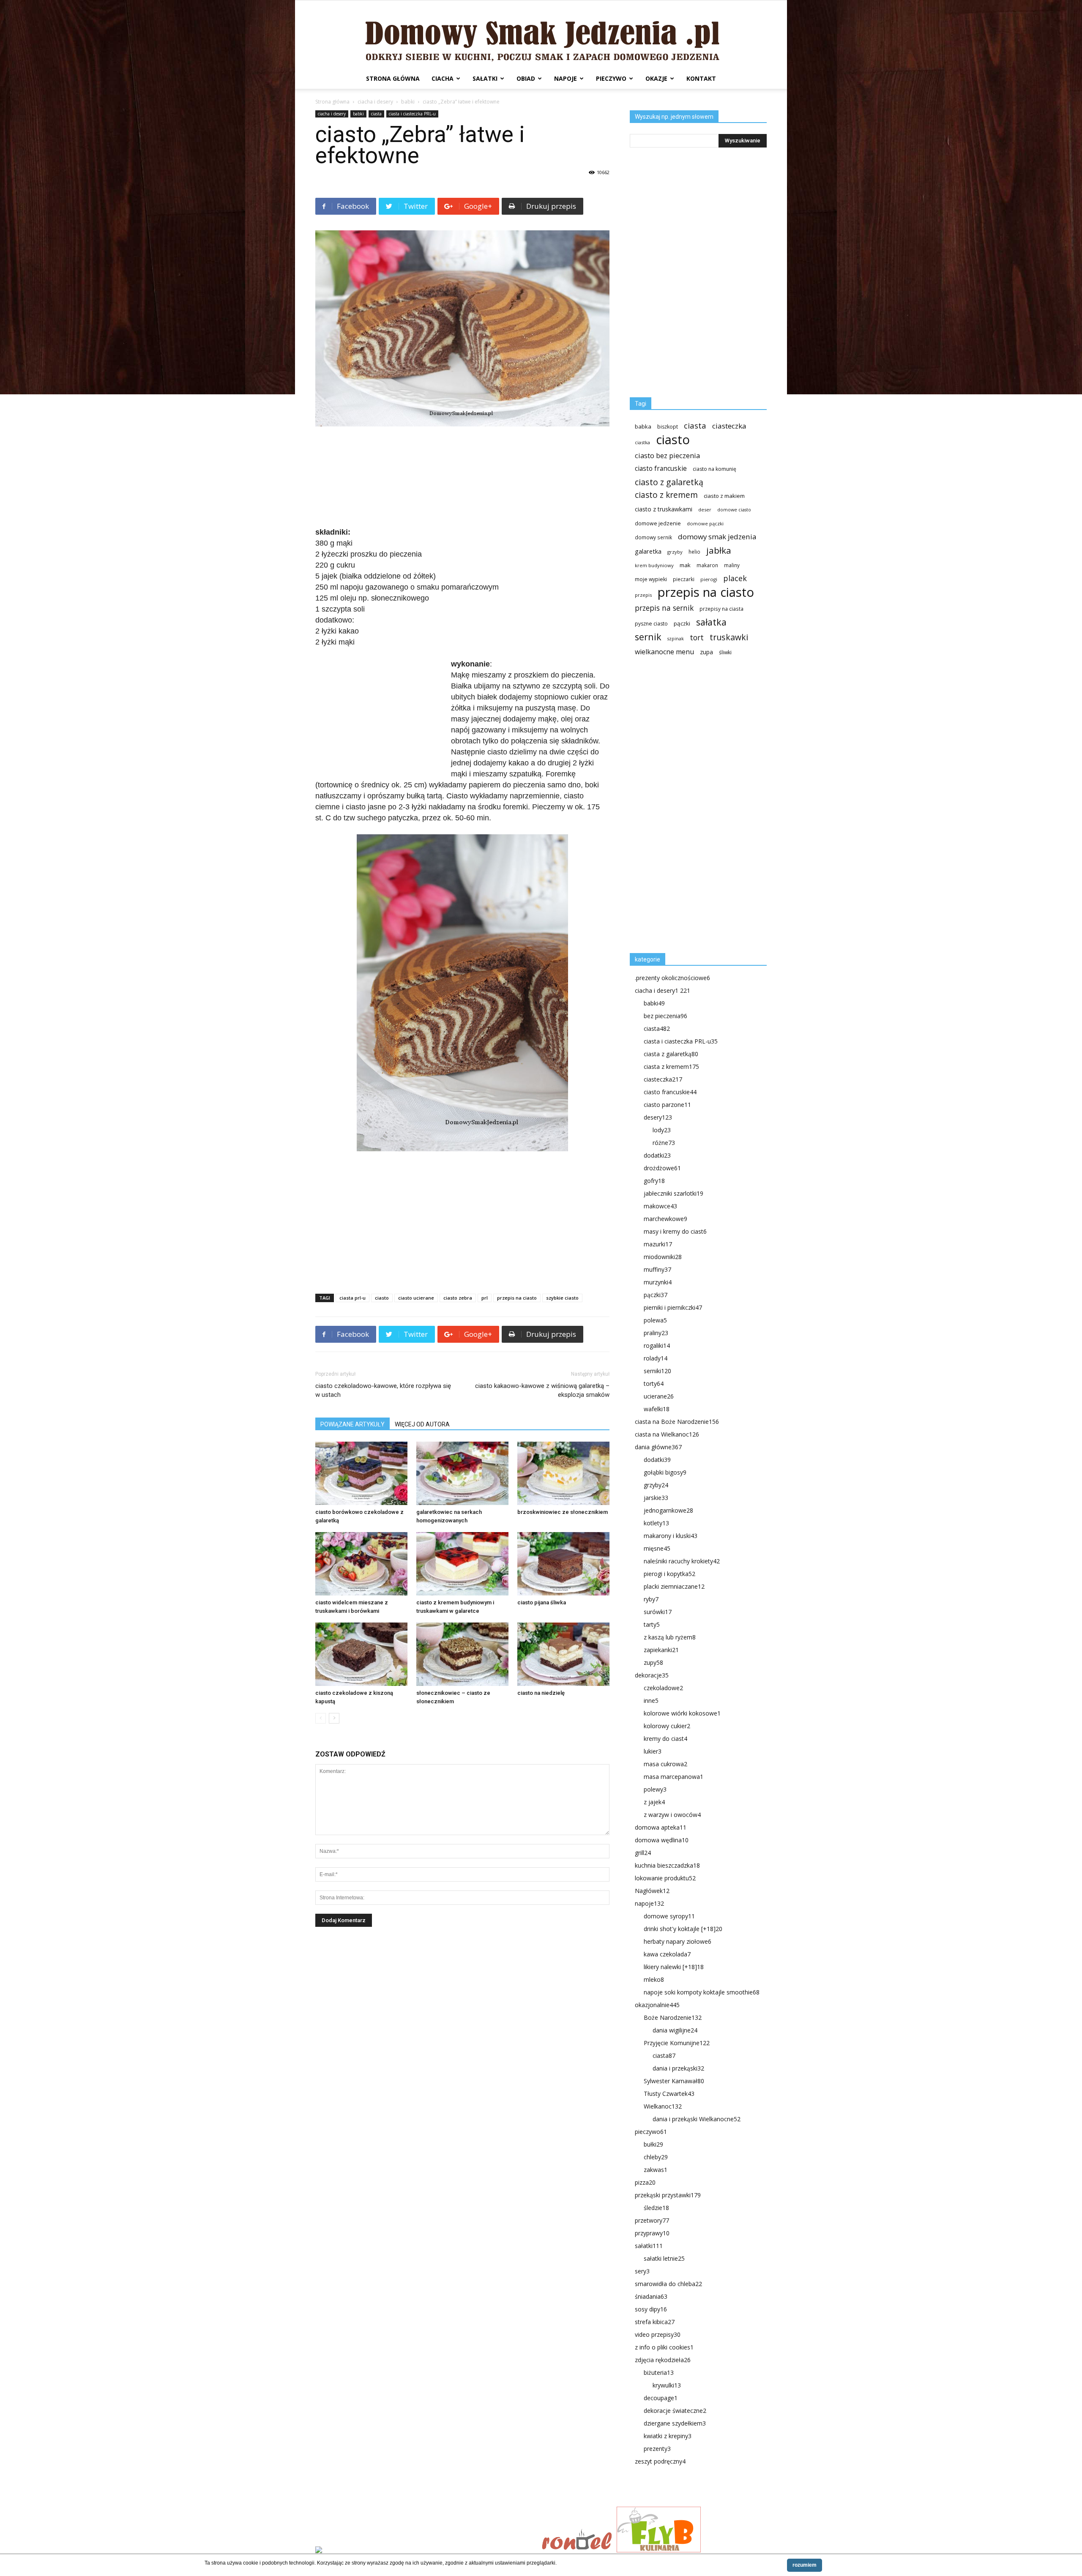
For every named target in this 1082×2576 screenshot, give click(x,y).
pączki (682, 623)
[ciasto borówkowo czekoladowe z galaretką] (361, 1473)
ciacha (443, 78)
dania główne (658, 1447)
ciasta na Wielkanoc (667, 1434)
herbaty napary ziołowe (678, 1941)
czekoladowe (663, 1688)
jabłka (719, 550)
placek (735, 578)
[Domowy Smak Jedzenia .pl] (541, 34)
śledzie (656, 2208)
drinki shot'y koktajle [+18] (683, 1929)
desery (658, 1117)
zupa (706, 652)
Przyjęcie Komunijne (677, 2043)
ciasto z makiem (724, 496)
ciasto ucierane (416, 1298)
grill (643, 1853)
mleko (654, 1979)
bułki (653, 2144)
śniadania (651, 2296)
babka (643, 426)
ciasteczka (729, 426)
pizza (645, 2182)
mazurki (658, 1244)
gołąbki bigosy (665, 1472)
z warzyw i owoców (672, 1815)
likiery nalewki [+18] (674, 1967)
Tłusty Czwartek (669, 2094)
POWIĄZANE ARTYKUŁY (352, 1424)
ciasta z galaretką (671, 1054)
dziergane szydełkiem (675, 2423)
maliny (732, 565)
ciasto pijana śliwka (542, 1602)
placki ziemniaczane (674, 1586)
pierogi (709, 579)
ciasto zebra (458, 1298)
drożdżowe (662, 1168)
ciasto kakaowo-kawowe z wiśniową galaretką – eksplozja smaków (542, 1390)
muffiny (657, 1269)
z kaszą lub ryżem (670, 1637)
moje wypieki (651, 579)
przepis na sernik (664, 608)
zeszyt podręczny (660, 2461)
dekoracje (652, 1675)
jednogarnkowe (668, 1510)
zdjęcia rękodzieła (663, 2360)
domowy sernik (653, 537)
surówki (658, 1612)
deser (705, 509)
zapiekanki (661, 1650)
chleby (656, 2157)
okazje (656, 78)
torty (654, 1384)
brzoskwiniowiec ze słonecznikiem (563, 1512)
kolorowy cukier (667, 1726)
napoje (566, 78)
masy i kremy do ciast (675, 1231)
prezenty (657, 2449)
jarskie (656, 1498)
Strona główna (393, 78)
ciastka (642, 442)
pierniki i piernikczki (673, 1307)
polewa (655, 1320)
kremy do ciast (665, 1739)
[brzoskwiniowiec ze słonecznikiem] (563, 1473)
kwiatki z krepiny (668, 2436)
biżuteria (659, 2372)
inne (651, 1700)
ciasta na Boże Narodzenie (677, 1422)
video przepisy (658, 2334)
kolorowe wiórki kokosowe (682, 1713)
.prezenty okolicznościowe (672, 978)
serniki (657, 1371)
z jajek (654, 1802)
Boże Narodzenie (673, 2017)
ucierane (659, 1396)
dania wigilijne (675, 2030)
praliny (656, 1333)
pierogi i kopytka (669, 1574)
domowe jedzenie (658, 523)
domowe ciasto (734, 510)
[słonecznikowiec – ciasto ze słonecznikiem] (462, 1654)
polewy (655, 1789)
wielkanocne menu (664, 652)
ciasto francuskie (661, 468)
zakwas (656, 2170)
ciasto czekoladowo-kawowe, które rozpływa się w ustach (383, 1390)
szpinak (676, 639)
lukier (653, 1751)
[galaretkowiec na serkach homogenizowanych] (462, 1473)
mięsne (657, 1548)
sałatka (711, 622)
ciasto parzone (667, 1105)
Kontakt (701, 78)
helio (694, 552)
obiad (526, 78)
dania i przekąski (678, 2068)
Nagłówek (652, 1891)
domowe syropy (669, 1916)
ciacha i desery (375, 102)
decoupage (661, 2398)
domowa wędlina (662, 1840)
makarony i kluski (671, 1536)
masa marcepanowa (674, 1777)
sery (642, 2271)
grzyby (675, 552)
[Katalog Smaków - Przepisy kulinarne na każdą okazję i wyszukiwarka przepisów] (426, 2551)
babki (408, 102)
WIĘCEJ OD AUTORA (422, 1424)
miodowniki (663, 1257)
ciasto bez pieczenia (667, 455)
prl (485, 1298)
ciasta (376, 114)
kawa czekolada (667, 1954)
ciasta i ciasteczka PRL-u (412, 114)
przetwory (652, 2220)
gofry (654, 1181)
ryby (651, 1599)
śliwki (725, 652)
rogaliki (657, 1345)
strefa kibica (655, 2322)
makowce (660, 1206)
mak (685, 565)
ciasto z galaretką (669, 482)
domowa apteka (661, 1827)
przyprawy (652, 2233)
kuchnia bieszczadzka (667, 1865)
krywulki (667, 2385)
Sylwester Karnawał (674, 2081)
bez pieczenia (665, 1016)
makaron (707, 565)
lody (662, 1130)
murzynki (658, 1282)
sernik (648, 637)
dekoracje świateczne (675, 2411)
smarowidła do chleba (668, 2284)
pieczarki (684, 579)
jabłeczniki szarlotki (674, 1193)
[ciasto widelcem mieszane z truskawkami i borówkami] (361, 1564)
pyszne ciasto (651, 624)
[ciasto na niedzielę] (563, 1654)
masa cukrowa (665, 1764)
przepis (643, 595)
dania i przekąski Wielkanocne (697, 2119)
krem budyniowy (654, 565)
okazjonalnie (657, 2005)
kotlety (656, 1523)
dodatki (657, 1155)
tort (697, 638)
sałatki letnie (664, 2258)
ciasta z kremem (671, 1067)
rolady (656, 1358)
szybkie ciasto (562, 1298)
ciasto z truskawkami (664, 509)
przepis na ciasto (517, 1298)
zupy (653, 1662)
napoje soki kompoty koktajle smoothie (702, 1992)
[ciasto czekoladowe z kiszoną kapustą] (361, 1654)
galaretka (648, 551)
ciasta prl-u (352, 1298)
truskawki (729, 637)
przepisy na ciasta (721, 609)
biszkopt (668, 427)
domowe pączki (705, 523)
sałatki (485, 78)
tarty (652, 1624)
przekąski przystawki (668, 2195)
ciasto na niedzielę (541, 1693)
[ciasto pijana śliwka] (563, 1564)
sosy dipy (651, 2309)
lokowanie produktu (665, 1878)
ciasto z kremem (666, 495)
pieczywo (611, 78)
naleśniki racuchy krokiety (682, 1561)
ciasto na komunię (715, 469)
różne (664, 1143)
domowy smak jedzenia (717, 537)
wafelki (657, 1409)
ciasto (382, 1298)
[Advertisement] (462, 478)
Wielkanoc (663, 2106)
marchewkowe (665, 1219)
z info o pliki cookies (664, 2347)
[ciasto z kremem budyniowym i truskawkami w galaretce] (462, 1564)
